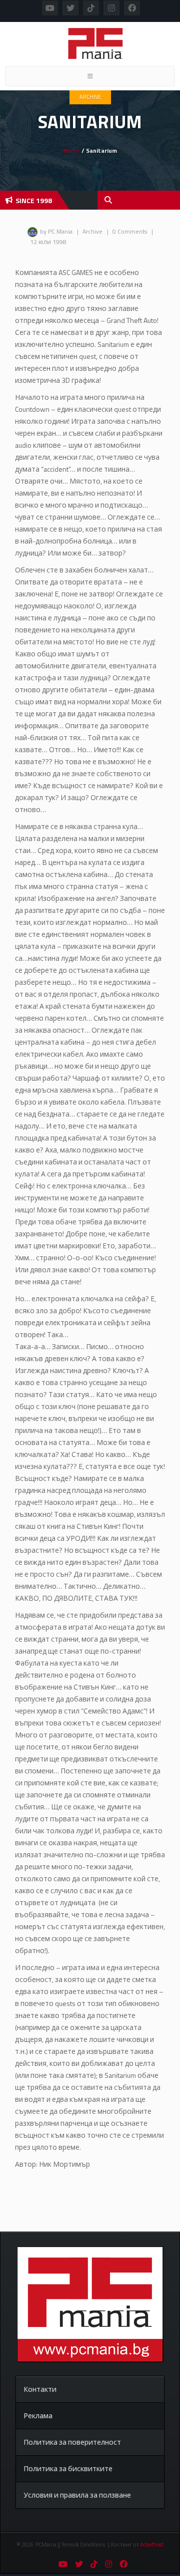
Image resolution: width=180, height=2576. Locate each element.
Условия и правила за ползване (77, 2495)
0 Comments (130, 231)
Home (72, 150)
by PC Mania (56, 231)
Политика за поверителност (72, 2442)
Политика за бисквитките (68, 2468)
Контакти (40, 2389)
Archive (90, 97)
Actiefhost (152, 2545)
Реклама (38, 2416)
